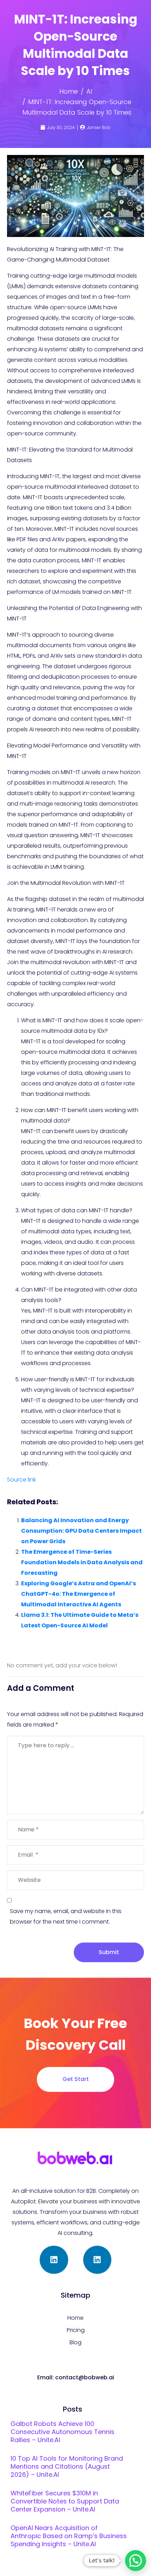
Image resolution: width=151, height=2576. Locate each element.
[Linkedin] (54, 2260)
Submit (109, 1952)
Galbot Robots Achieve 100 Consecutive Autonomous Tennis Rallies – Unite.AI (63, 2432)
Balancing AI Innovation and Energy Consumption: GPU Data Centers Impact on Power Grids (81, 1531)
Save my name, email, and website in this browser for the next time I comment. (66, 1916)
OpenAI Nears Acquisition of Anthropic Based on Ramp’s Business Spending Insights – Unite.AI (69, 2536)
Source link (21, 1480)
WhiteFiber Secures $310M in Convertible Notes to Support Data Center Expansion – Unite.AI (65, 2501)
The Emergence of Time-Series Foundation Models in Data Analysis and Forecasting (82, 1562)
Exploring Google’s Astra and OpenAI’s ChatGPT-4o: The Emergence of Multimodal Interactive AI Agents (78, 1594)
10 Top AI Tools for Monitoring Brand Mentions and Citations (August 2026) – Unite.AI (67, 2466)
